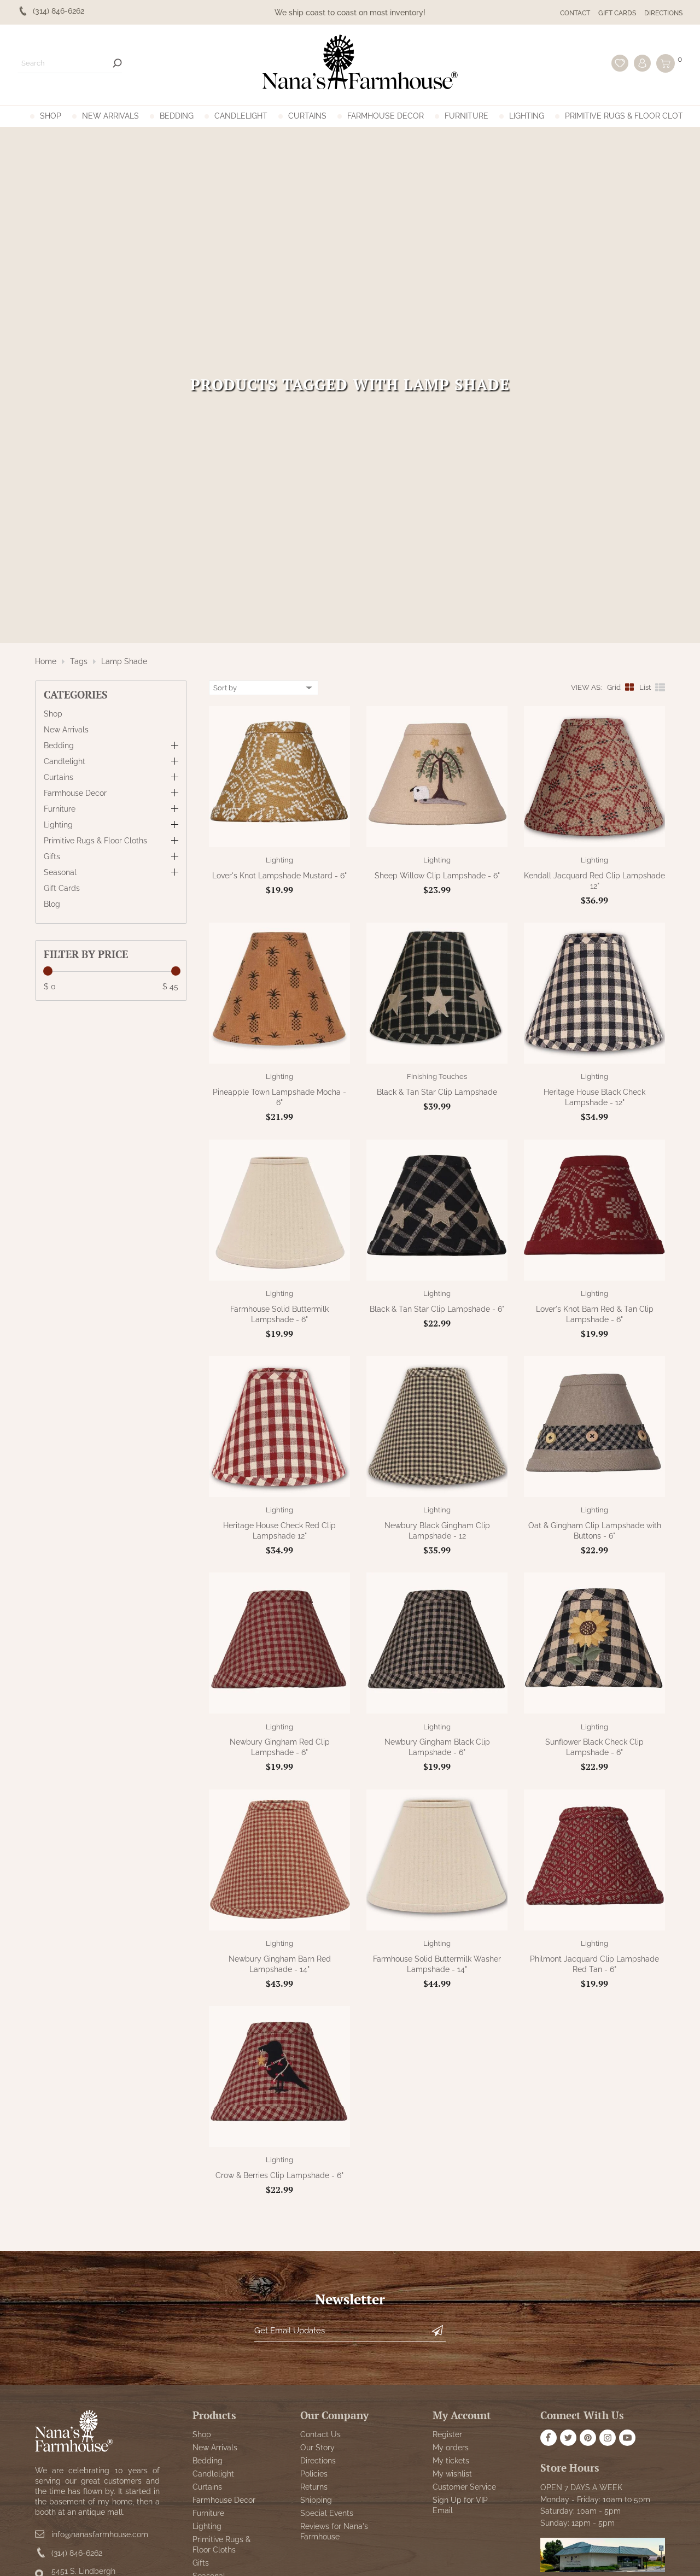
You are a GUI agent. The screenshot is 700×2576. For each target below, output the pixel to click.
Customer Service (464, 2487)
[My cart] (666, 63)
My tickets (451, 2461)
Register (447, 2434)
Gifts (52, 856)
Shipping (316, 2500)
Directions (663, 13)
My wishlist (452, 2474)
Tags (79, 661)
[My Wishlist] (620, 63)
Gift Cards (617, 13)
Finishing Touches (437, 1076)
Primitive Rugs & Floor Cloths (629, 116)
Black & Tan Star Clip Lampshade (437, 1092)
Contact (575, 13)
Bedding (177, 116)
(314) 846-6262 (77, 2553)
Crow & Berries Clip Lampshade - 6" (279, 2175)
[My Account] (642, 63)
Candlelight (241, 116)
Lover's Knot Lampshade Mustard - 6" (279, 876)
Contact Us (320, 2434)
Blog (52, 904)
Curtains (307, 116)
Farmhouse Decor (386, 116)
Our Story (317, 2448)
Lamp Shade (124, 661)
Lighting (527, 116)
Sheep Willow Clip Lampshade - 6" (437, 876)
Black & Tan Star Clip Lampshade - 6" (437, 1309)
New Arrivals (110, 116)
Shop (51, 116)
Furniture (466, 116)
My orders (451, 2448)
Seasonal (60, 872)
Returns (314, 2487)
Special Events (327, 2513)
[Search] (117, 63)
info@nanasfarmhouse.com (100, 2534)
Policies (314, 2474)
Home (46, 661)
